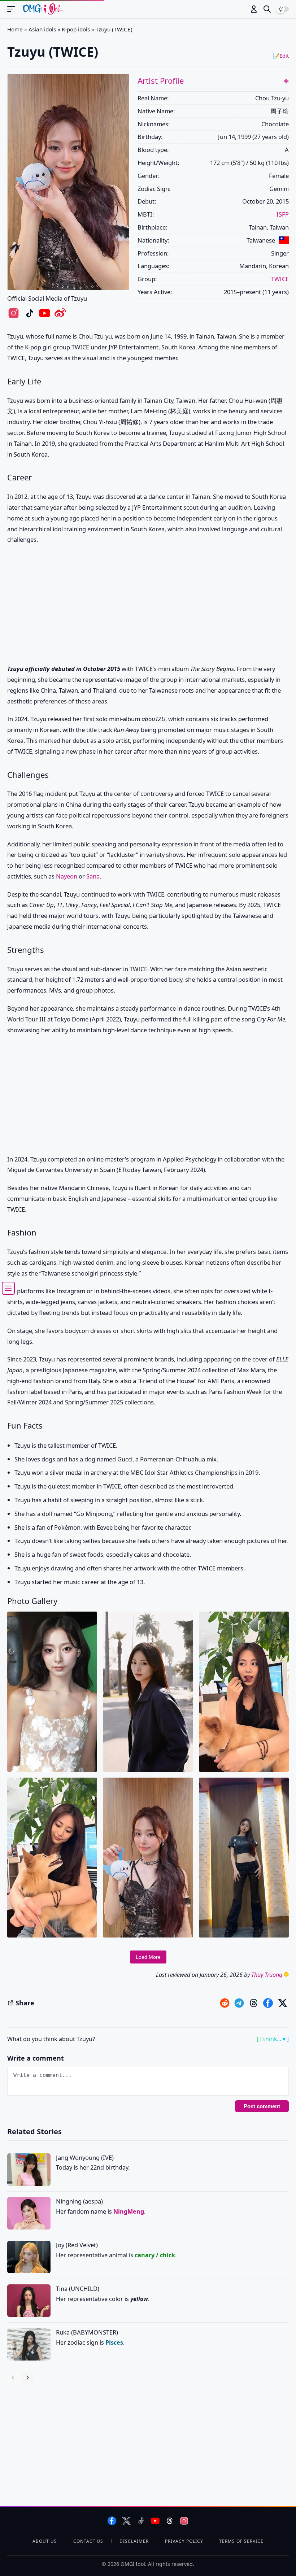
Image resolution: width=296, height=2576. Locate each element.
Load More (148, 1957)
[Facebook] (112, 2521)
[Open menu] (14, 9)
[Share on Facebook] (268, 2003)
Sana (93, 876)
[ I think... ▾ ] (273, 2039)
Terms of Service (241, 2541)
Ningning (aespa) (79, 2201)
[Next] (27, 2377)
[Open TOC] (8, 1288)
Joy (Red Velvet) (77, 2245)
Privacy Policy (184, 2541)
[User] (254, 9)
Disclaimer (134, 2541)
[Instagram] (184, 2521)
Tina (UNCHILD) (78, 2289)
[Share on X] (282, 2003)
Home (15, 29)
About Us (45, 2541)
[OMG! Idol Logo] (44, 9)
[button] (286, 81)
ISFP (283, 214)
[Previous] (13, 2377)
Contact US (88, 2541)
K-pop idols (76, 29)
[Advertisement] (148, 606)
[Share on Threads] (254, 2003)
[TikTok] (141, 2521)
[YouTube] (155, 2521)
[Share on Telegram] (239, 2003)
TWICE (280, 279)
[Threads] (170, 2521)
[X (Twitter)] (127, 2521)
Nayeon (67, 876)
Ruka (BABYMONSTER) (87, 2332)
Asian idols (42, 29)
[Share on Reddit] (225, 2003)
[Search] (267, 9)
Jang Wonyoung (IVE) (85, 2157)
